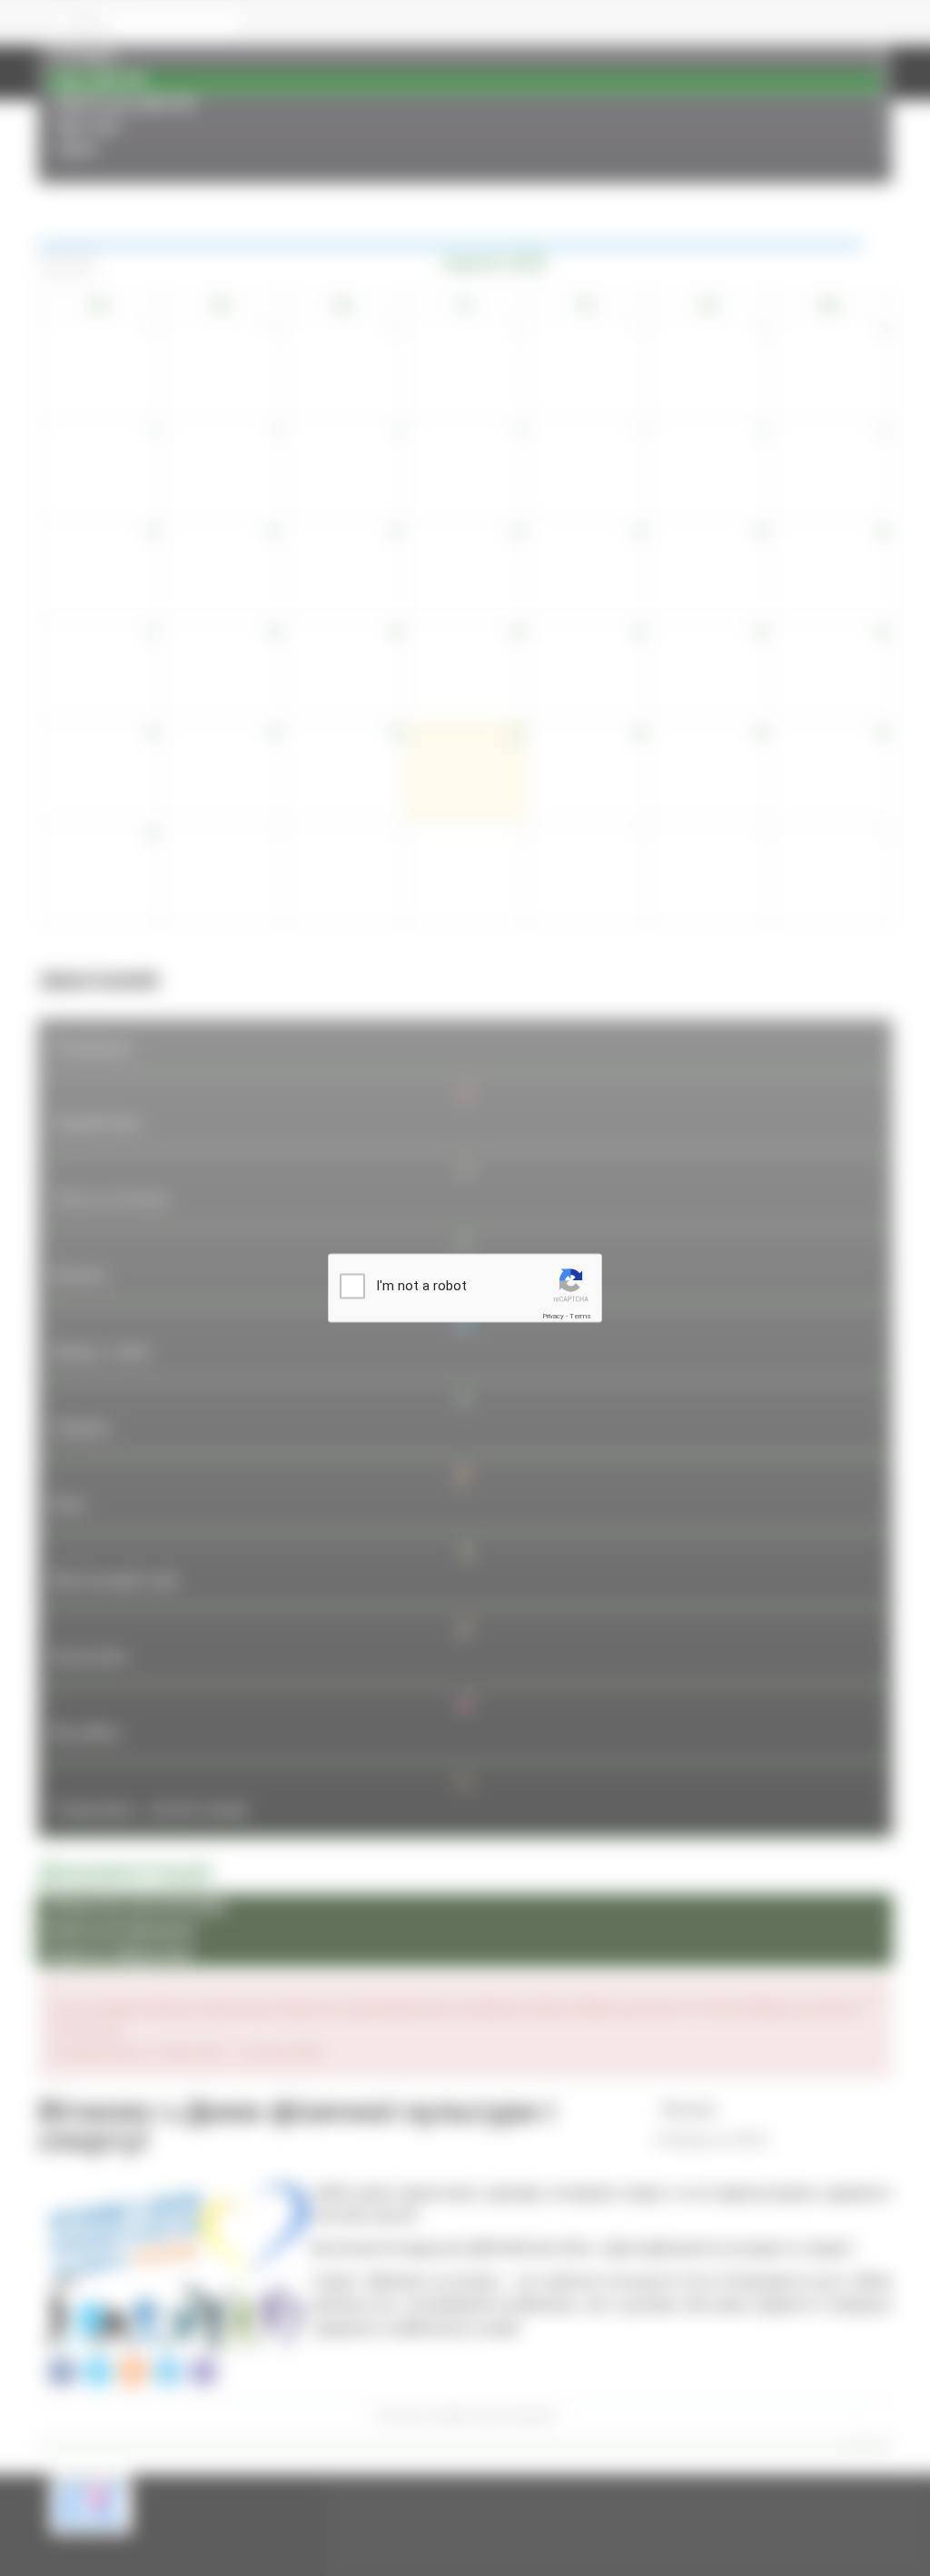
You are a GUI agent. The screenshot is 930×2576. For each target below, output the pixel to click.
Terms (580, 1316)
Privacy (553, 1316)
